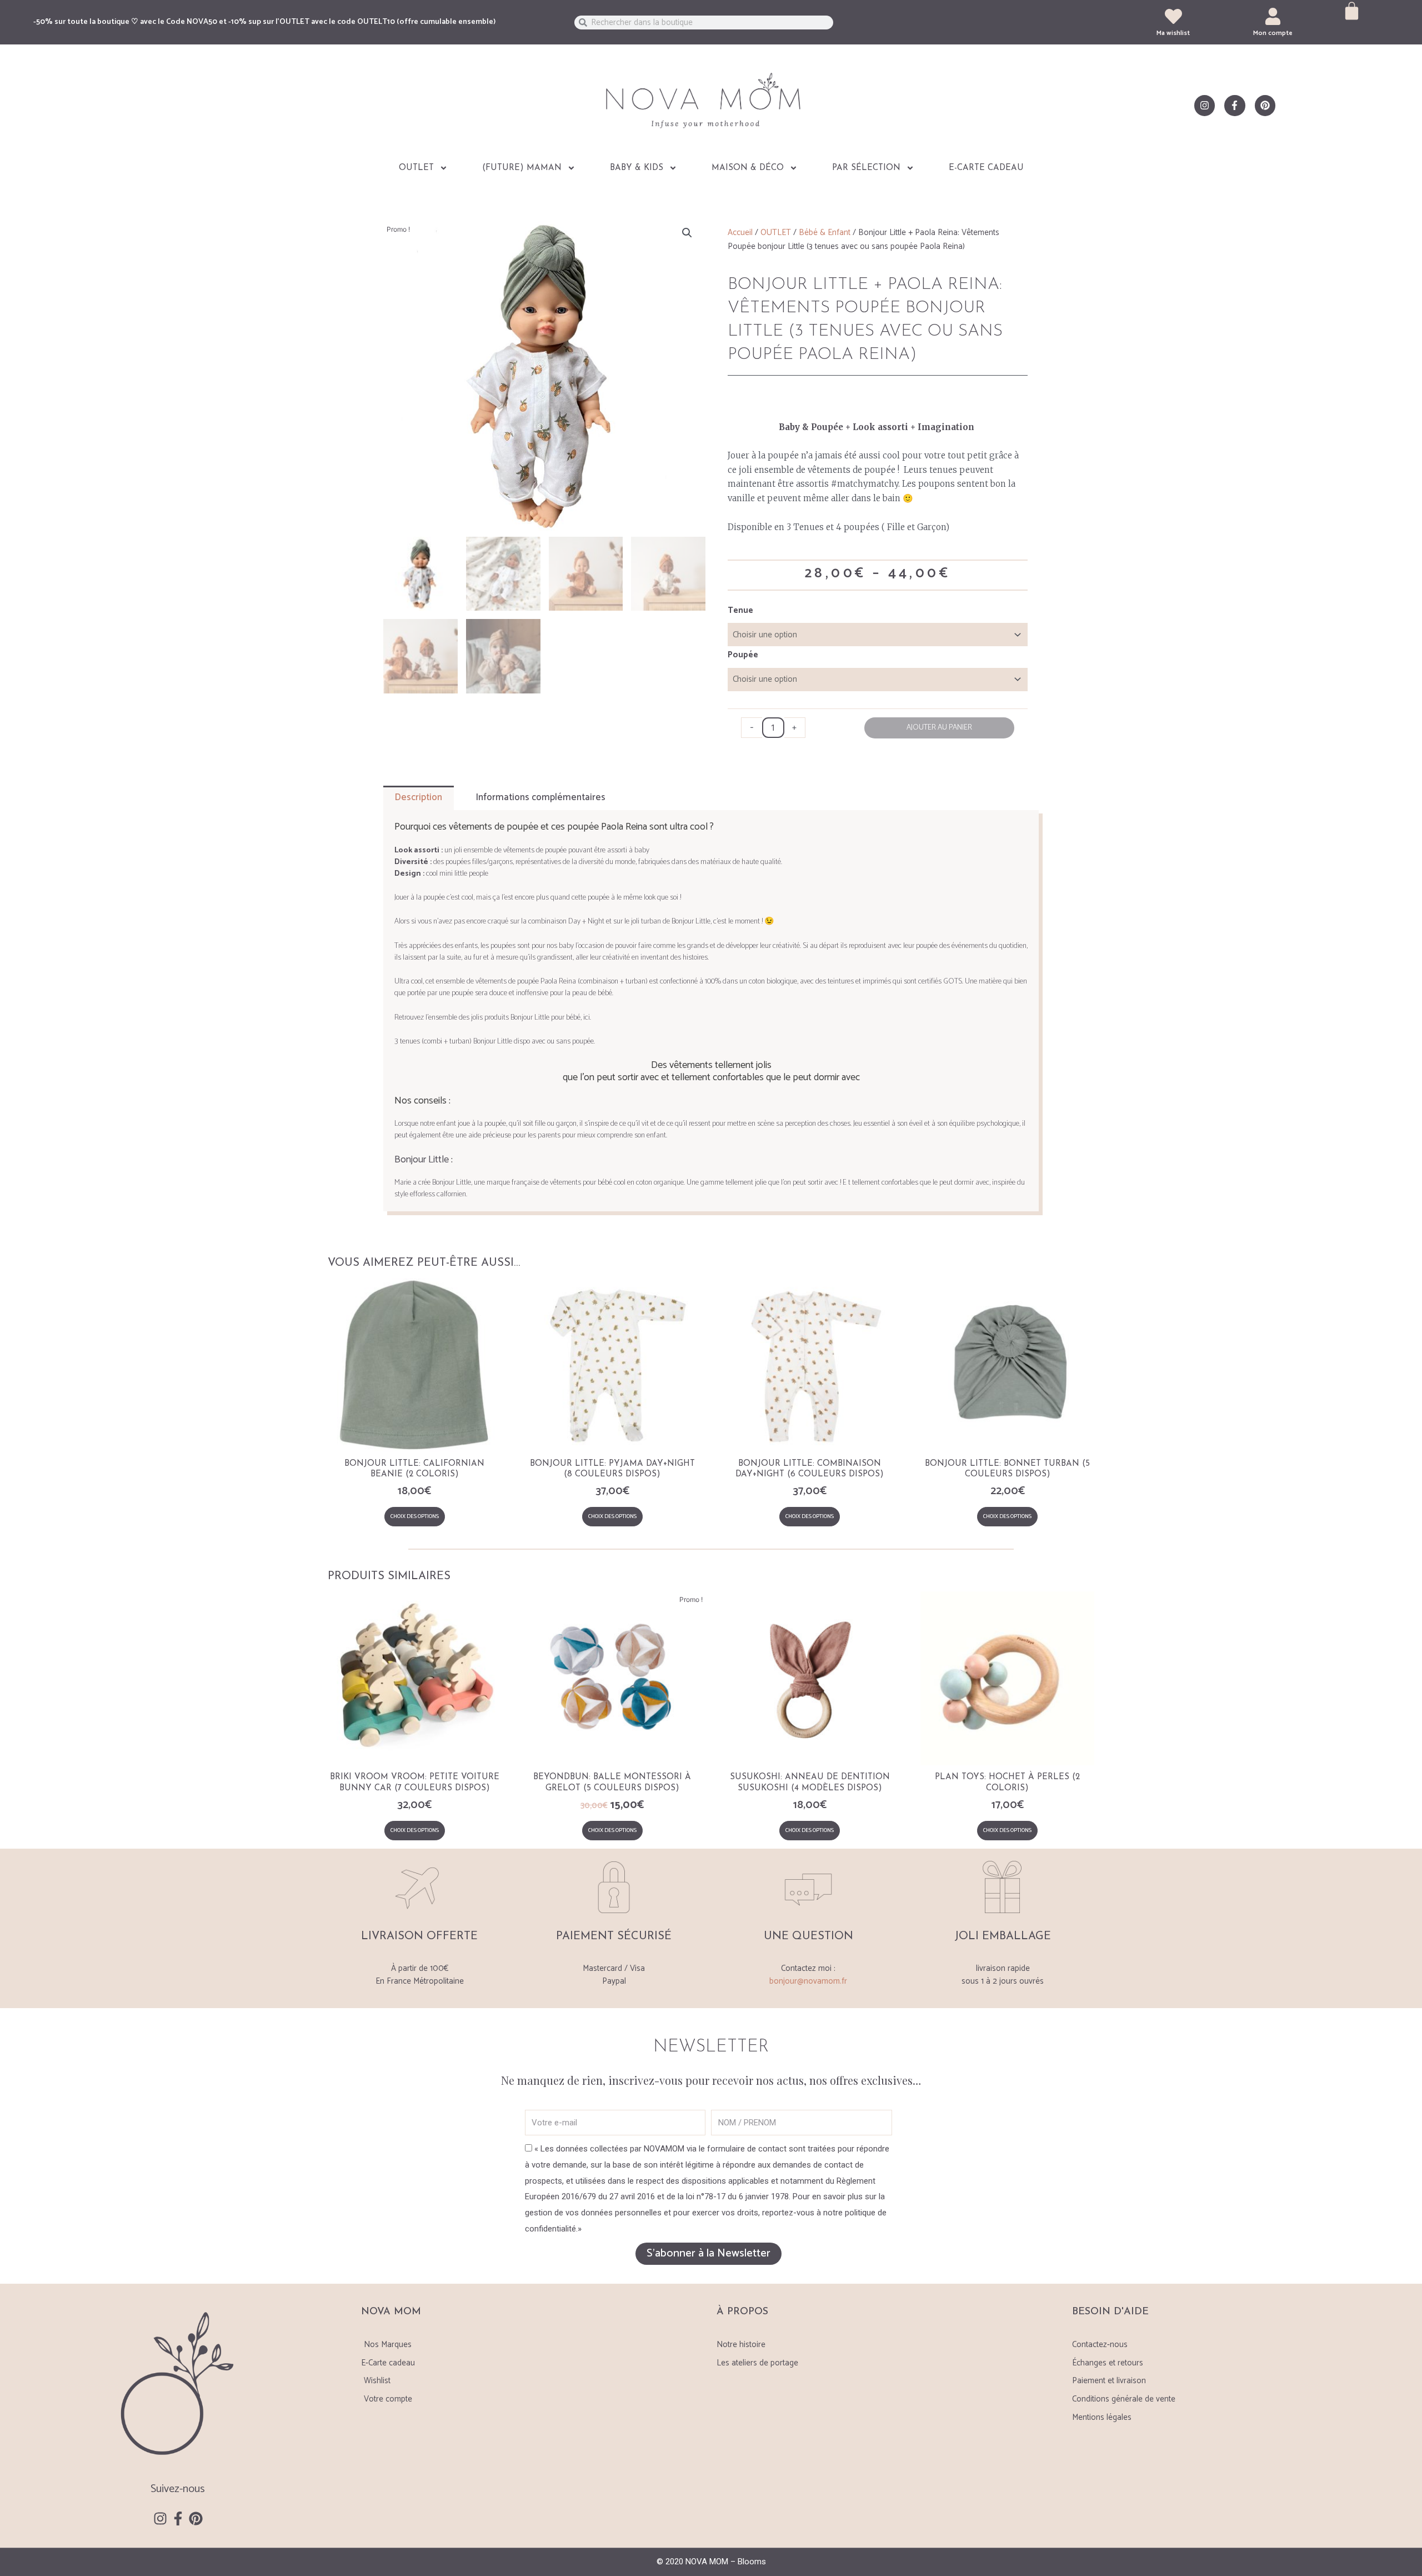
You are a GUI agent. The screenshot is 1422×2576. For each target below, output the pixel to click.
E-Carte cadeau (986, 168)
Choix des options (415, 1516)
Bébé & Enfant (825, 233)
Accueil (740, 233)
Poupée (743, 655)
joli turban (646, 922)
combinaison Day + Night (566, 922)
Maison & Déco (748, 168)
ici (587, 1018)
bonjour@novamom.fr (808, 1981)
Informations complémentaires (540, 797)
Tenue (740, 610)
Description (418, 797)
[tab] (419, 798)
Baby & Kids (637, 168)
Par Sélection (866, 168)
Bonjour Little (422, 1160)
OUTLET (416, 168)
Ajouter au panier (939, 728)
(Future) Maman (522, 168)
